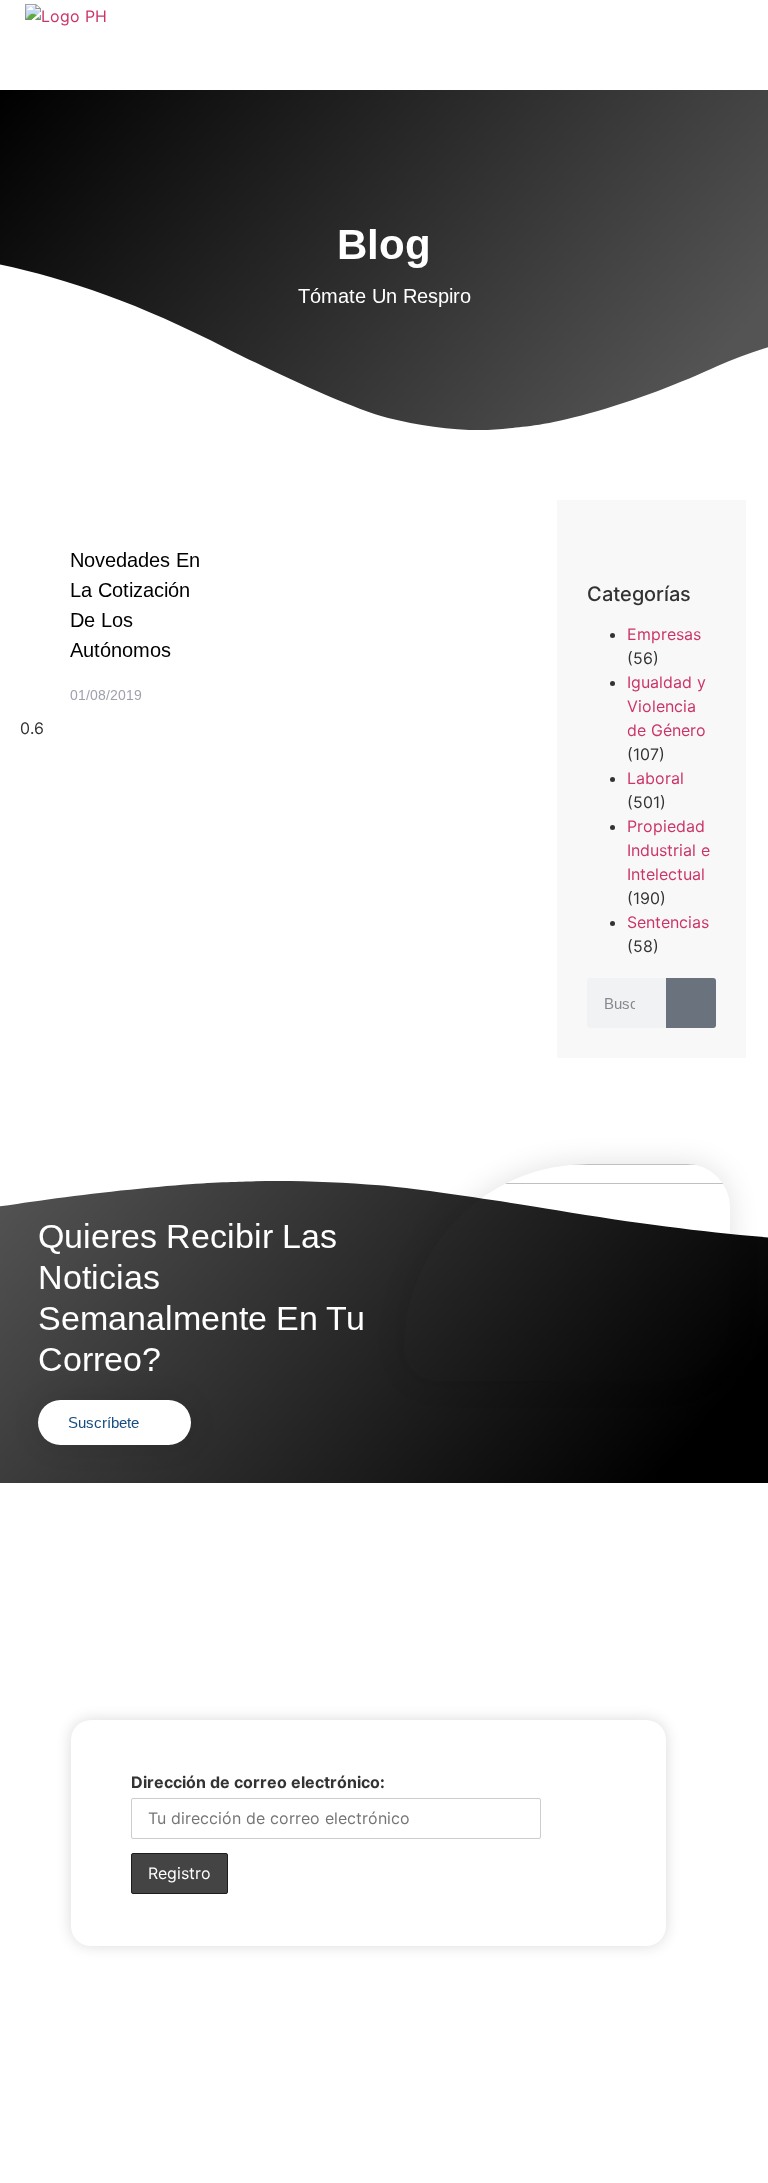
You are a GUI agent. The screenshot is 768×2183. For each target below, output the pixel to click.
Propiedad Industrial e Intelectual (668, 850)
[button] (593, 542)
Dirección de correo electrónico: (258, 1782)
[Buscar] (691, 1003)
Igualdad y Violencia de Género (666, 706)
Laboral (655, 778)
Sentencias (668, 922)
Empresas (664, 634)
